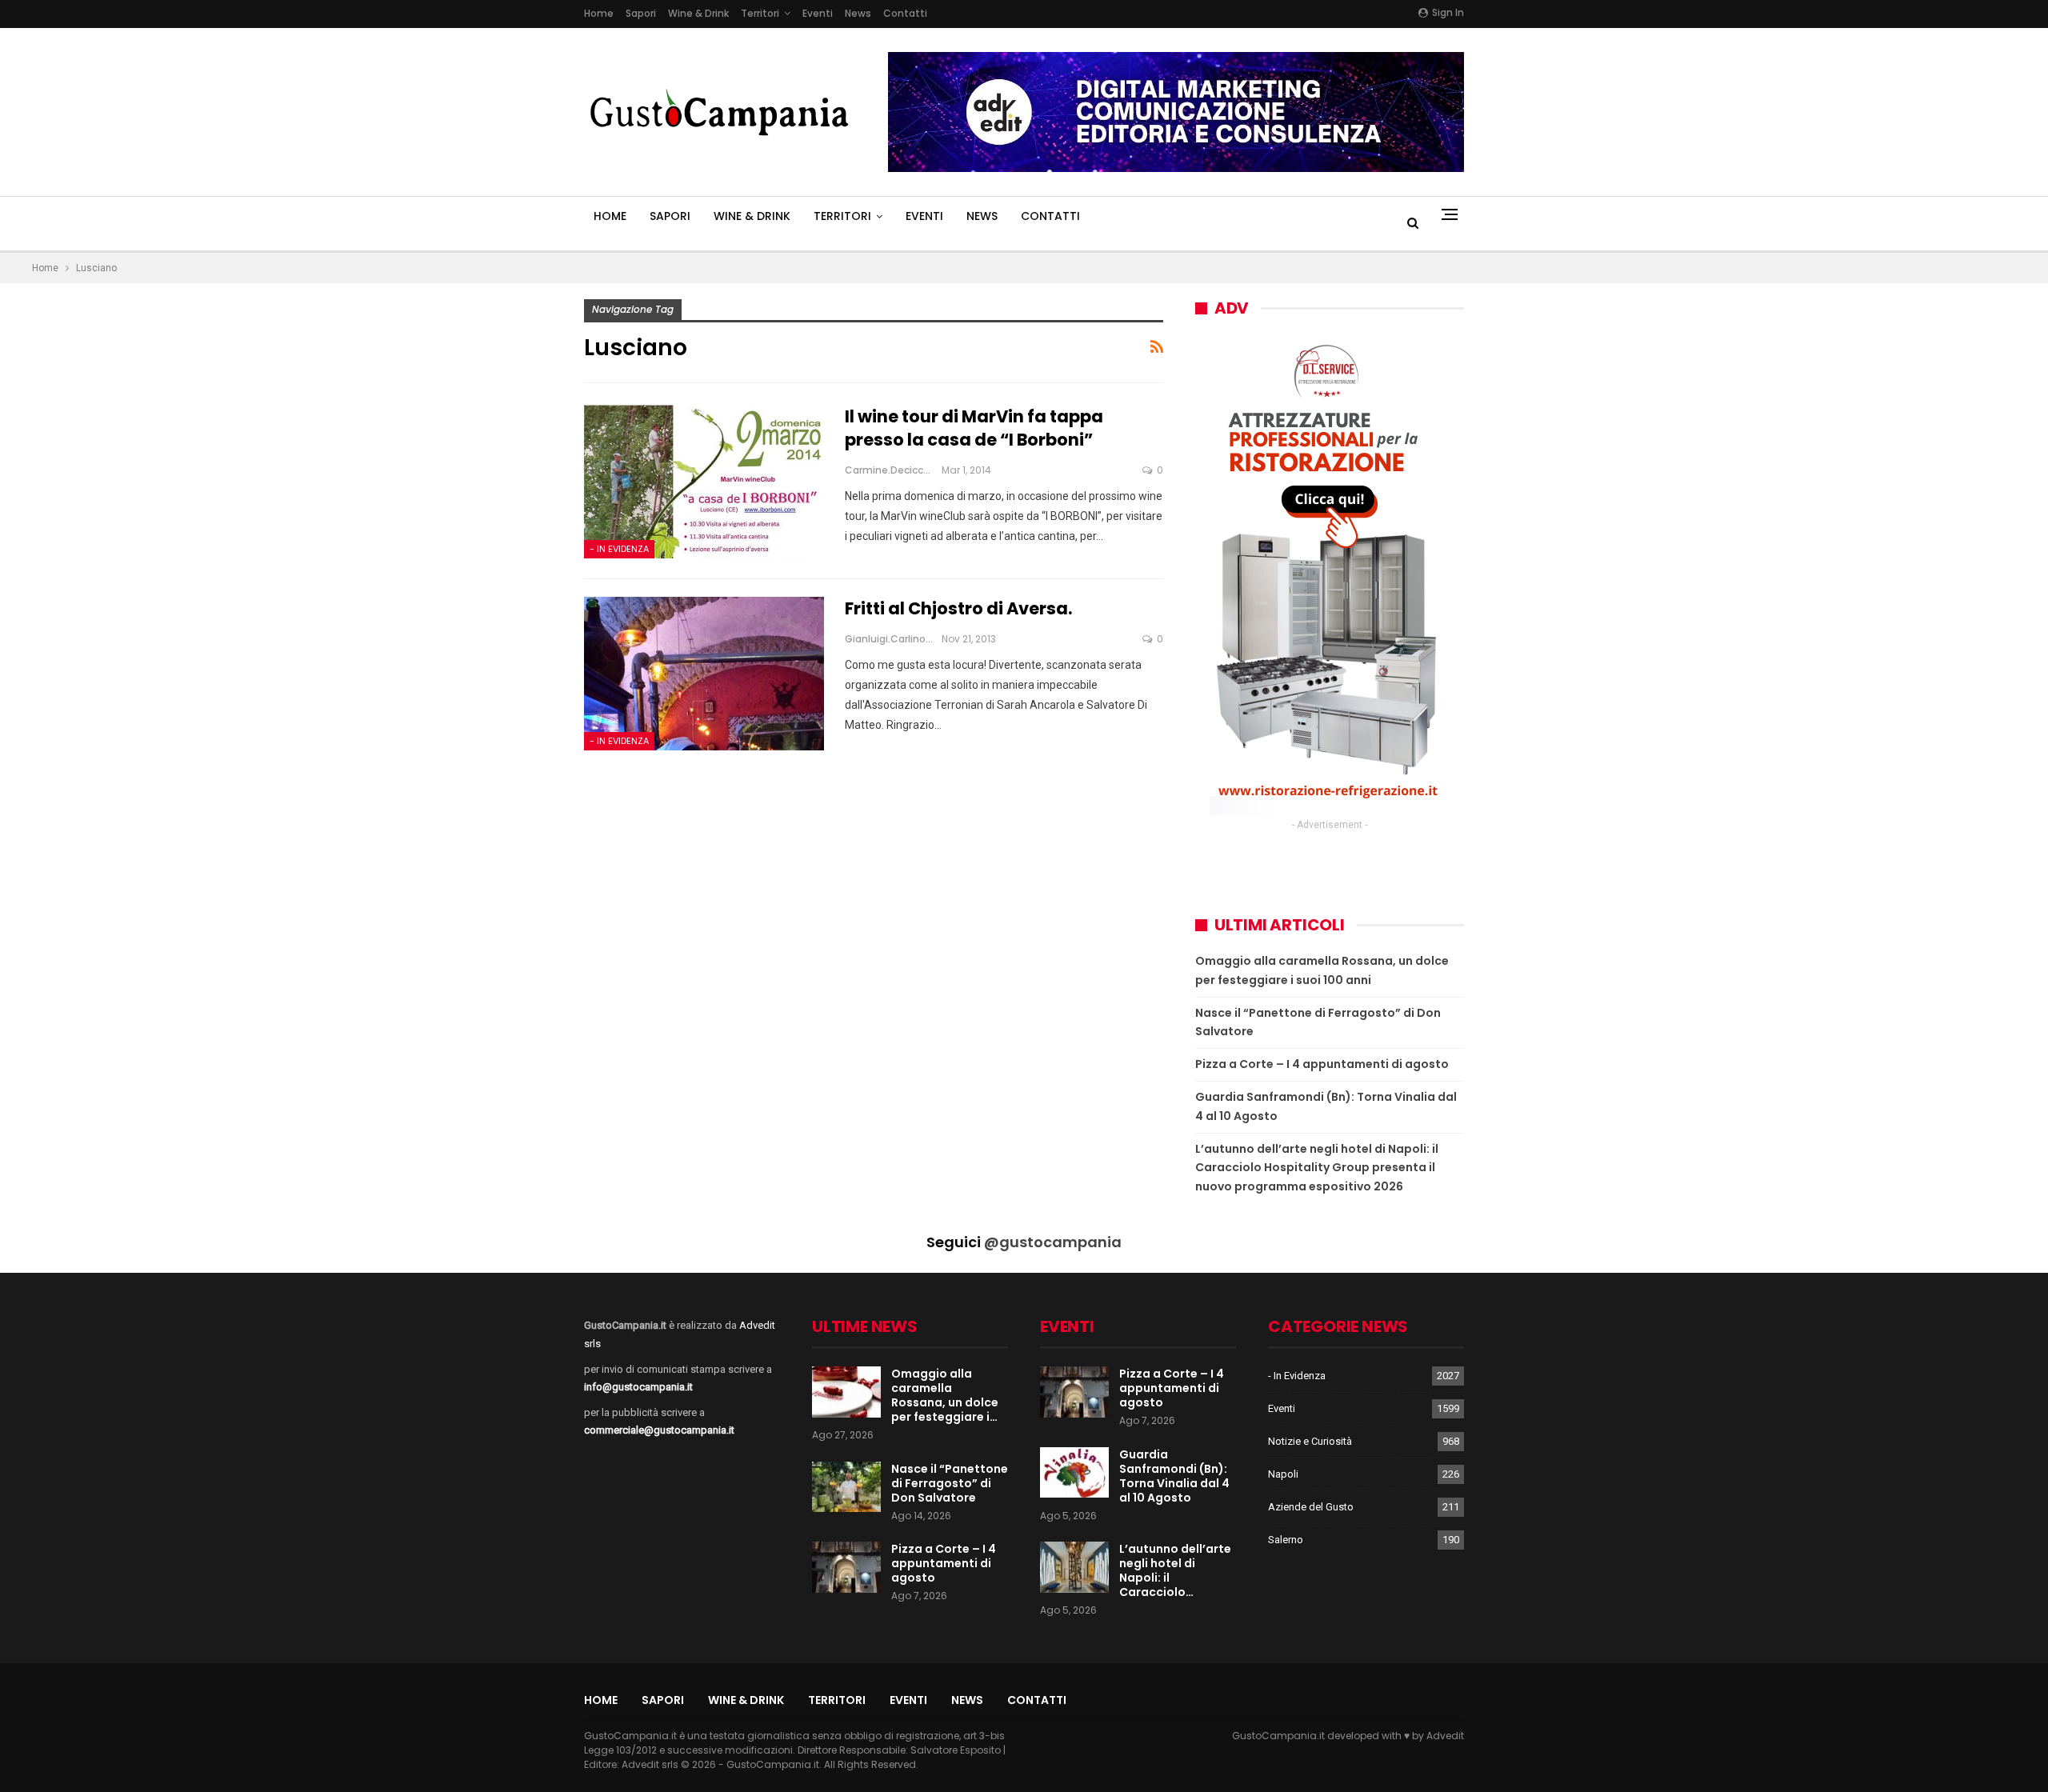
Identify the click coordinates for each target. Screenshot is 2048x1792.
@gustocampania (1053, 1242)
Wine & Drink (698, 13)
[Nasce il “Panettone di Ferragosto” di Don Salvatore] (846, 1487)
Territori (760, 13)
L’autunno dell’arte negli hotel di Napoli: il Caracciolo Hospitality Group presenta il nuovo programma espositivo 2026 (1317, 1168)
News (858, 13)
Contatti (905, 13)
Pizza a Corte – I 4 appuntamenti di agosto (1322, 1064)
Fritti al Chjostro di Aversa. (958, 608)
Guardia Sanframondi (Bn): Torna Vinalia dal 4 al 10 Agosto (1174, 1476)
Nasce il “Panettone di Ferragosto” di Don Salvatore (950, 1483)
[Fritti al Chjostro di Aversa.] (704, 674)
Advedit (1445, 1736)
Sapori (641, 13)
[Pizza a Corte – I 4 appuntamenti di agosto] (846, 1567)
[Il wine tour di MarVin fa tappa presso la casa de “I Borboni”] (704, 482)
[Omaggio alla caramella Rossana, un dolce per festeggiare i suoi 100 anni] (846, 1392)
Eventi (818, 13)
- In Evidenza (619, 549)
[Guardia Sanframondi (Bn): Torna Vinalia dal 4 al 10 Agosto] (1074, 1473)
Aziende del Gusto (1311, 1507)
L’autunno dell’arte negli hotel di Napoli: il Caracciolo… (1175, 1570)
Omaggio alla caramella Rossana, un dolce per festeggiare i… (945, 1395)
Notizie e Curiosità (1310, 1441)
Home (599, 13)
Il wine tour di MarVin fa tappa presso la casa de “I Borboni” (974, 428)
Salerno (1286, 1540)
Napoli (1283, 1474)
